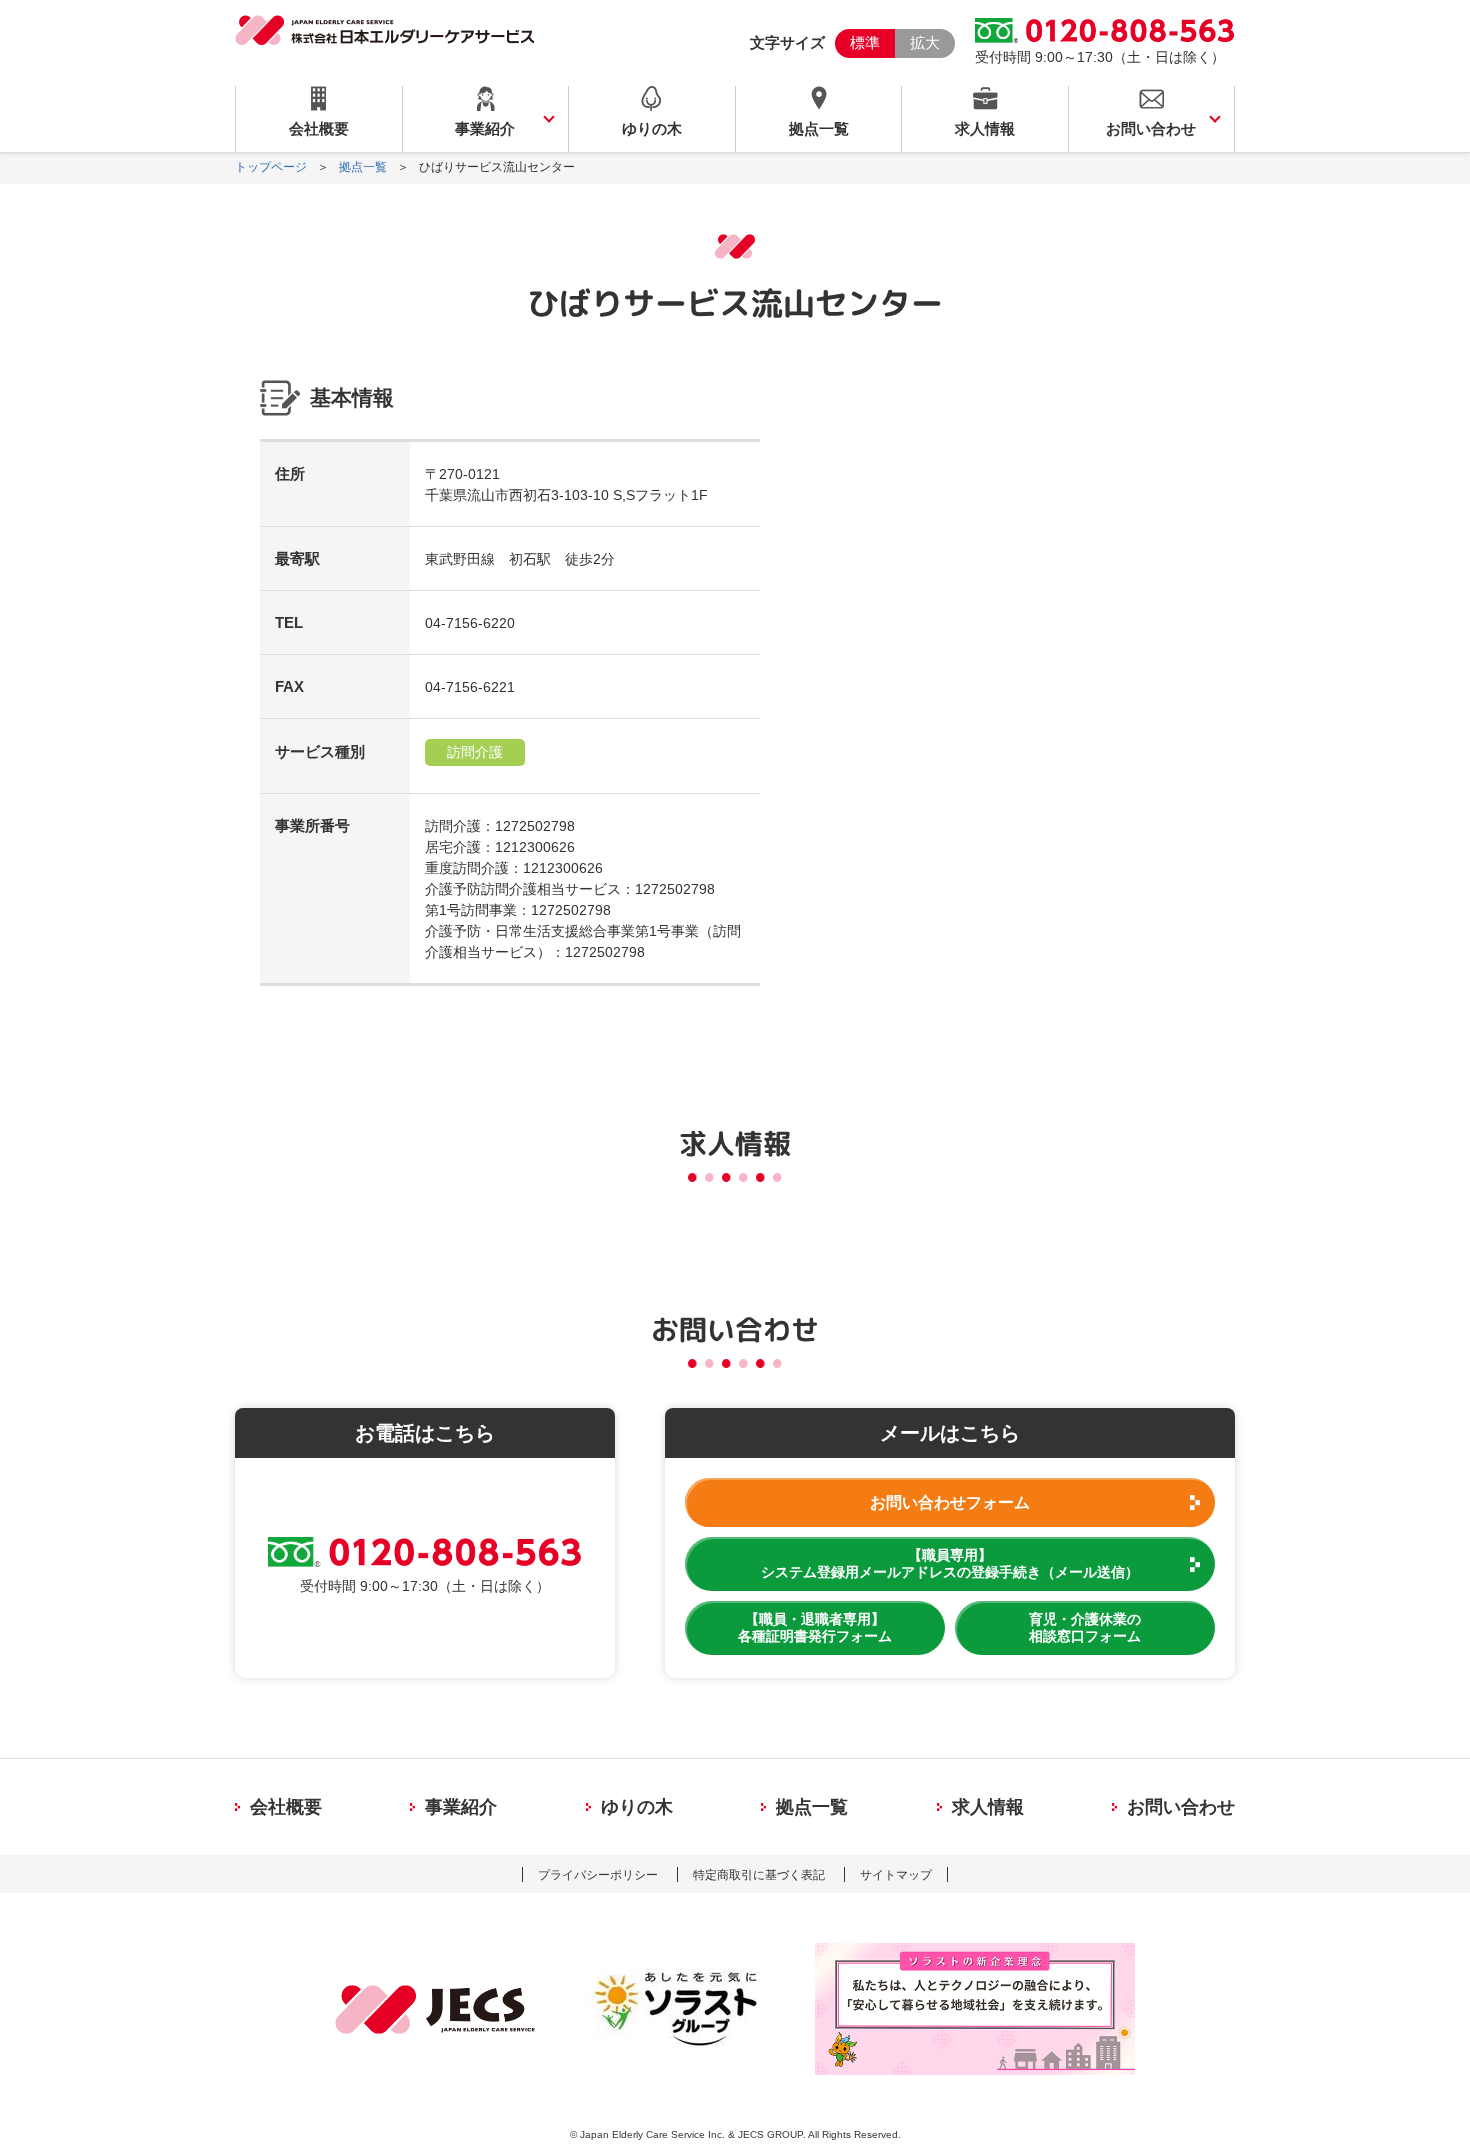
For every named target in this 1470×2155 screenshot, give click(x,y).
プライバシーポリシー (598, 1875)
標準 (865, 42)
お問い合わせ (1151, 129)
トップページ (271, 167)
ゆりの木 (652, 129)
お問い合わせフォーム (950, 1502)
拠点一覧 (819, 129)
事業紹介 (485, 129)
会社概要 (319, 129)
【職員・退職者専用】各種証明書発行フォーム (815, 1627)
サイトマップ (896, 1875)
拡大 (925, 42)
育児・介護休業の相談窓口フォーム (1085, 1627)
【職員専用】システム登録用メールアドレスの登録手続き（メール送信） (950, 1563)
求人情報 (985, 129)
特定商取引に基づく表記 (759, 1875)
